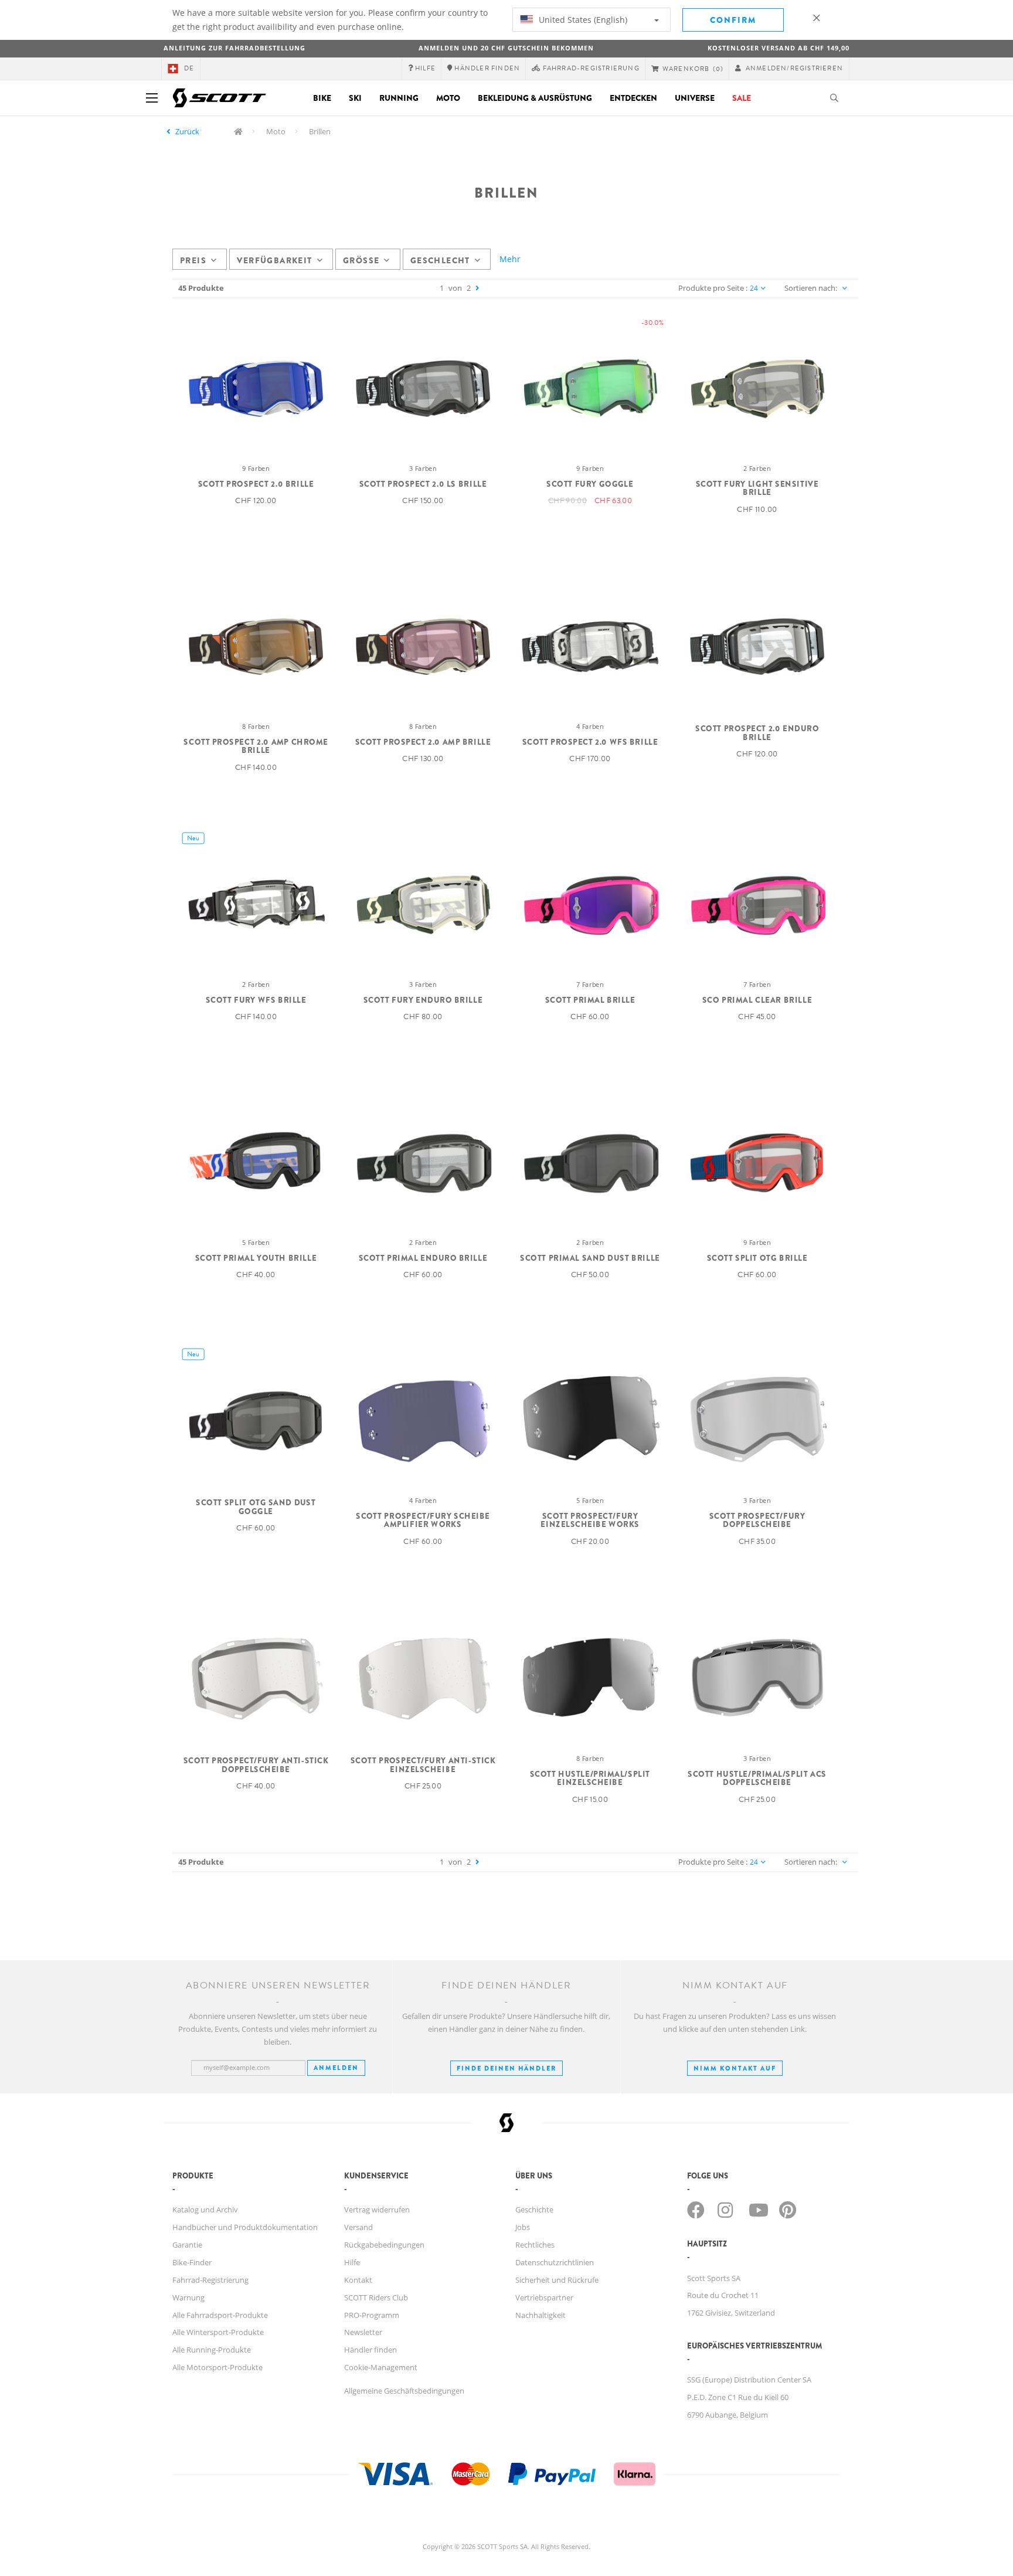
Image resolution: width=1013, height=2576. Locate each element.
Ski (355, 98)
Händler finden (370, 2350)
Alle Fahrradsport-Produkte (220, 2315)
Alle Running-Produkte (212, 2350)
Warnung (188, 2297)
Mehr (510, 259)
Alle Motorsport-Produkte (217, 2367)
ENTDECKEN (633, 98)
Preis (193, 260)
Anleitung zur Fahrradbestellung (234, 48)
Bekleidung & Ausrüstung (535, 98)
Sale (742, 98)
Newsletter (363, 2332)
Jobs (523, 2227)
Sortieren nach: (811, 288)
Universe (695, 98)
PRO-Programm (372, 2315)
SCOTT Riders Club (376, 2297)
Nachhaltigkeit (541, 2315)
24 (754, 288)
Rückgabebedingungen (384, 2245)
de (189, 68)
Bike (322, 98)
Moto (448, 98)
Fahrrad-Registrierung (210, 2280)
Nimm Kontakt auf (735, 2068)
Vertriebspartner (544, 2297)
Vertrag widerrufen (377, 2210)
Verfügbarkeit (274, 260)
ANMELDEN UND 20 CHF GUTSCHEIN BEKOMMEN (506, 48)
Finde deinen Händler (506, 2068)
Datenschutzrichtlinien (555, 2262)
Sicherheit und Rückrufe (557, 2280)
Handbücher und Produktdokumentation (245, 2227)
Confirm (733, 20)
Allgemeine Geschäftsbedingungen (404, 2391)
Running (399, 98)
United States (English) (582, 20)
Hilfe (352, 2262)
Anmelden (336, 2068)
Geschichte (534, 2210)
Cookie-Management (381, 2367)
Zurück (187, 131)
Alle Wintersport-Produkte (218, 2332)
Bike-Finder (192, 2262)
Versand (358, 2227)
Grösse (361, 260)
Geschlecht (440, 260)
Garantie (187, 2245)
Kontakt (358, 2280)
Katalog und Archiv (205, 2210)
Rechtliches (535, 2245)
